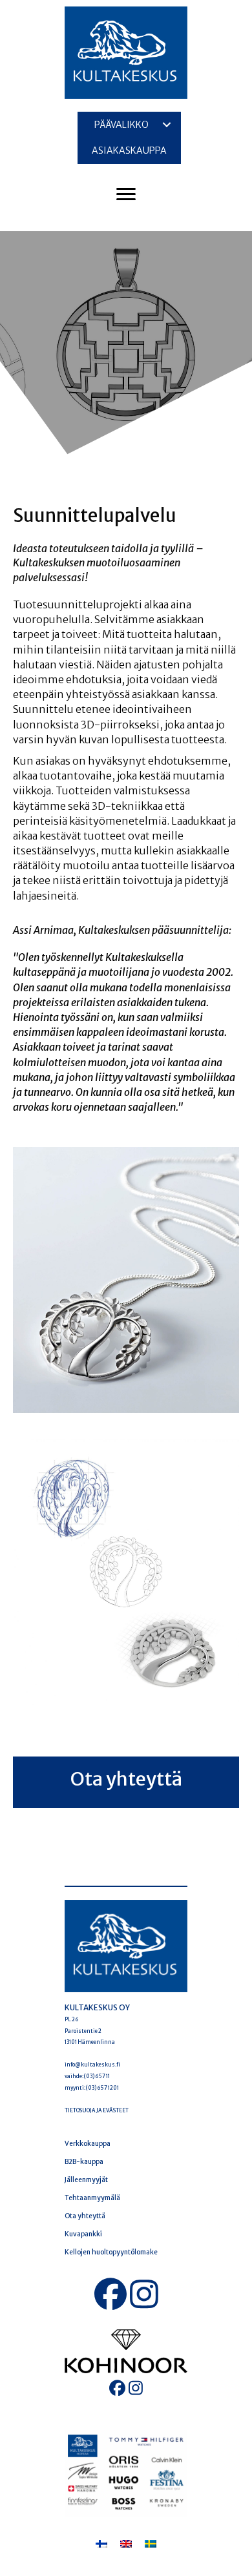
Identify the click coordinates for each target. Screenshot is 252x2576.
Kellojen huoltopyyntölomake (111, 2252)
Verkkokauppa (88, 2144)
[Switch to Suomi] (101, 2543)
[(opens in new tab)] (126, 2351)
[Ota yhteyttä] (126, 1782)
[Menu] (126, 194)
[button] (167, 125)
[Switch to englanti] (126, 2543)
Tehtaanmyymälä (92, 2198)
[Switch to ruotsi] (151, 2543)
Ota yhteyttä (85, 2216)
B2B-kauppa (84, 2162)
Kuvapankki (83, 2234)
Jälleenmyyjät (86, 2180)
